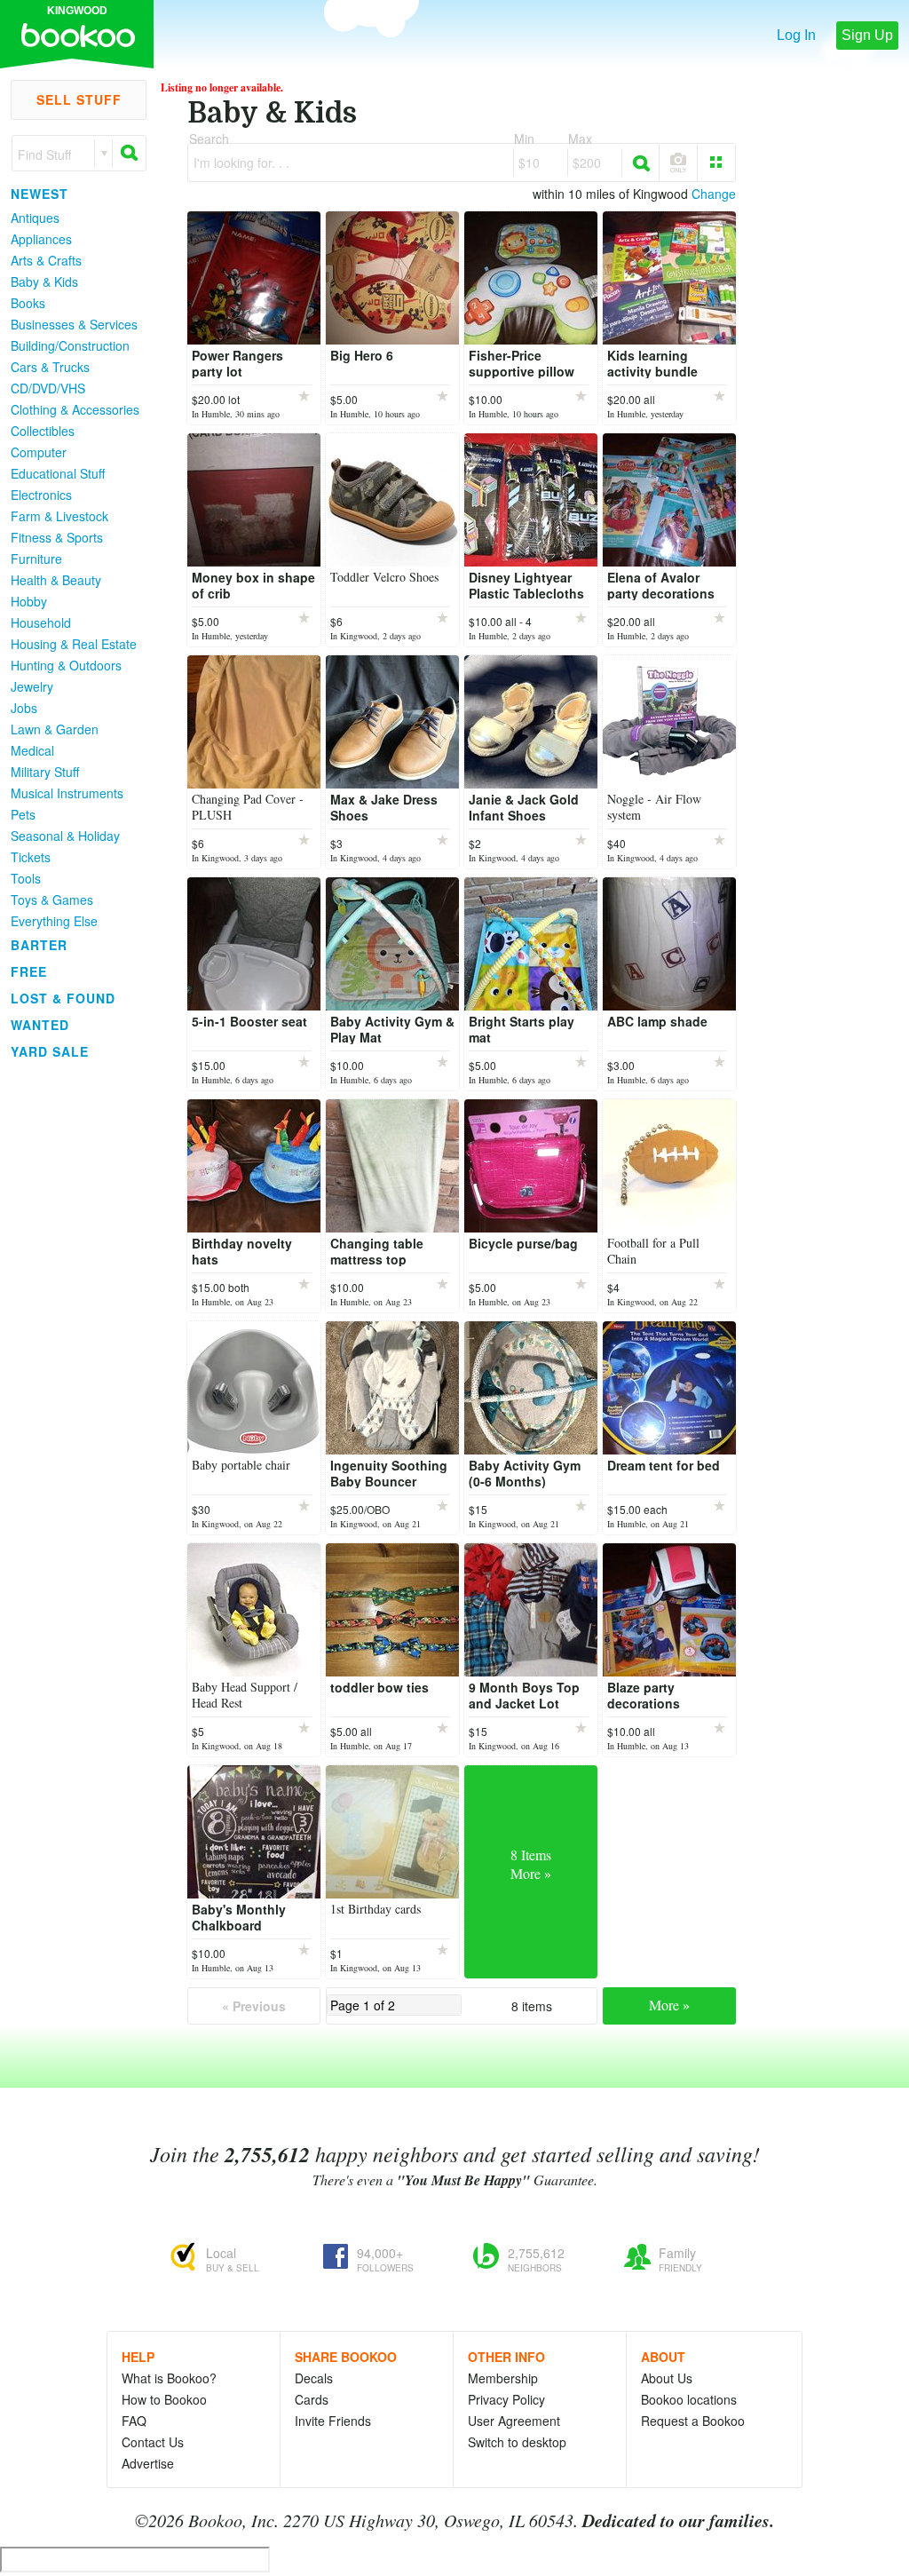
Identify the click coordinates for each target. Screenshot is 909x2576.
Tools (26, 878)
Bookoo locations (689, 2399)
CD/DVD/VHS (48, 388)
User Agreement (514, 2421)
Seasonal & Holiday (65, 836)
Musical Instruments (67, 793)
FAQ (134, 2421)
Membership (503, 2378)
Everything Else (54, 921)
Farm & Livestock (59, 516)
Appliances (41, 239)
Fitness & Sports (57, 537)
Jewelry (32, 686)
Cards (312, 2399)
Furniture (36, 559)
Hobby (29, 601)
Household (41, 622)
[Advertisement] (71, 1331)
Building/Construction (70, 345)
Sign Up (867, 35)
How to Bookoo (164, 2399)
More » (669, 2005)
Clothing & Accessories (75, 409)
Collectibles (43, 431)
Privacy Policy (506, 2399)
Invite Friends (333, 2421)
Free (29, 971)
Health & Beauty (56, 580)
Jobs (24, 708)
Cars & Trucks (50, 367)
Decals (314, 2378)
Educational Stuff (58, 473)
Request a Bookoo (693, 2421)
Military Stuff (45, 772)
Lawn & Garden (55, 729)
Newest (40, 194)
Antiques (35, 218)
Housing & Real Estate (74, 644)
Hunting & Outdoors (66, 665)
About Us (667, 2378)
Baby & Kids (44, 281)
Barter (39, 945)
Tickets (31, 857)
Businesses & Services (74, 324)
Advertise (148, 2463)
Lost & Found (63, 998)
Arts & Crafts (46, 260)
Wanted (40, 1025)
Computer (39, 452)
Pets (23, 814)
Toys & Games (52, 900)
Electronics (41, 495)
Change (714, 194)
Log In (796, 35)
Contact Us (153, 2442)
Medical (32, 750)
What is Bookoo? (169, 2378)
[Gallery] (716, 162)
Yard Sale (50, 1051)
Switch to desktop (517, 2442)
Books (28, 303)
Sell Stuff (79, 99)
